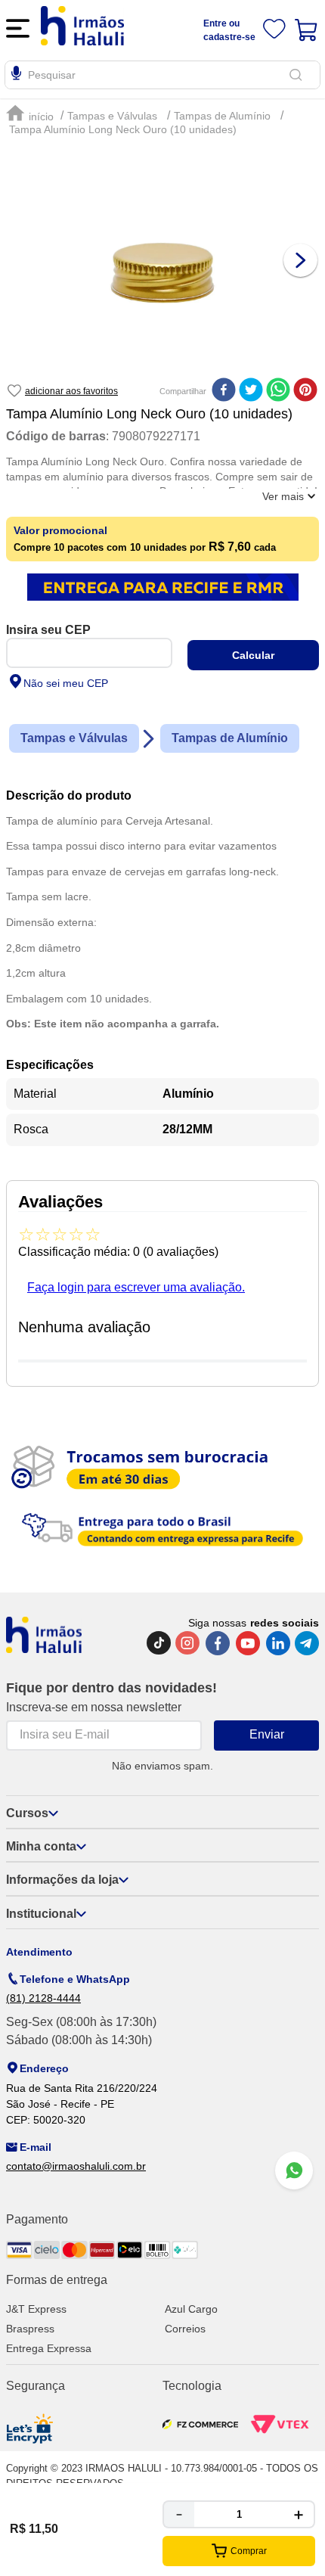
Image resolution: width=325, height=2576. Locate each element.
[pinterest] (305, 391)
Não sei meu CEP (66, 683)
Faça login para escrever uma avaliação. (136, 1287)
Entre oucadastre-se (229, 30)
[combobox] (162, 75)
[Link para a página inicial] (32, 114)
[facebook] (224, 391)
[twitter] (251, 391)
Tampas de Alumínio (222, 116)
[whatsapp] (278, 391)
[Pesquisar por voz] (16, 76)
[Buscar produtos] (299, 75)
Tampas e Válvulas (112, 116)
